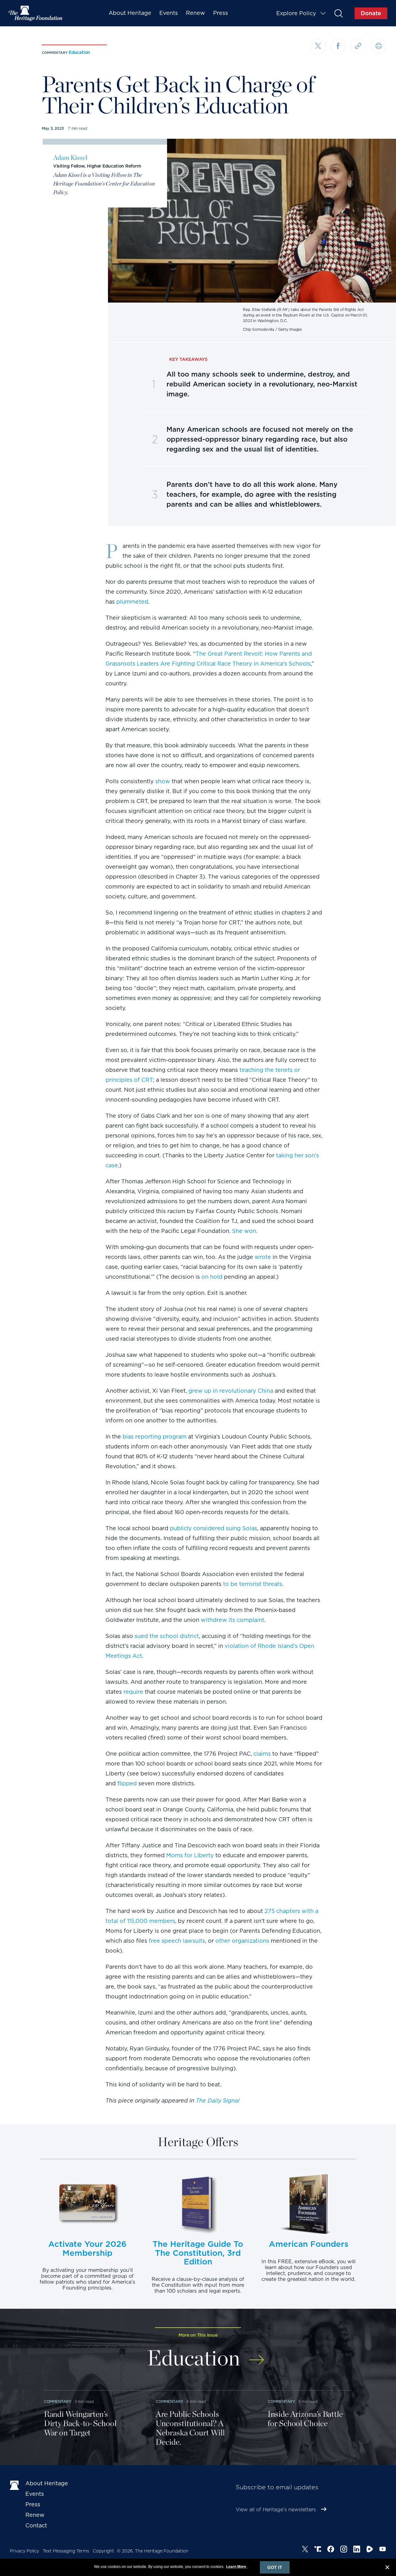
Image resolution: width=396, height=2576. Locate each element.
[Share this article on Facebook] (338, 46)
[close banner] (387, 2568)
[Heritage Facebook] (331, 2550)
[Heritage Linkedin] (357, 2550)
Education (79, 52)
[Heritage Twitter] (305, 2550)
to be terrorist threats (253, 1584)
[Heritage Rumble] (370, 2550)
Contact (36, 2525)
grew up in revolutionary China (231, 1391)
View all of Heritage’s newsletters (276, 2510)
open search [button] (338, 13)
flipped (127, 1783)
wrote (263, 1257)
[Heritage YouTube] (383, 2550)
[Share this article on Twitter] (318, 47)
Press (221, 13)
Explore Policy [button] (296, 13)
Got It (275, 2567)
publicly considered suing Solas (213, 1528)
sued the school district (167, 1636)
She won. (245, 1231)
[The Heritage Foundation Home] (36, 13)
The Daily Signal (218, 2100)
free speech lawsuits (177, 1941)
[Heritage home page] (15, 2485)
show (163, 781)
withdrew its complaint (232, 1620)
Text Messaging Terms (66, 2551)
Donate (371, 13)
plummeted (132, 602)
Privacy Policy (24, 2551)
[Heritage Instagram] (344, 2550)
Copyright (103, 2551)
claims (262, 1754)
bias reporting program (155, 1436)
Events (169, 13)
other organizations (242, 1941)
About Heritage (130, 13)
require (133, 1692)
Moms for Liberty (190, 1855)
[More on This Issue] (257, 2356)
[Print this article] (378, 46)
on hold (212, 1277)
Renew (196, 13)
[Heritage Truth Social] (318, 2550)
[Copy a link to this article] (358, 46)
